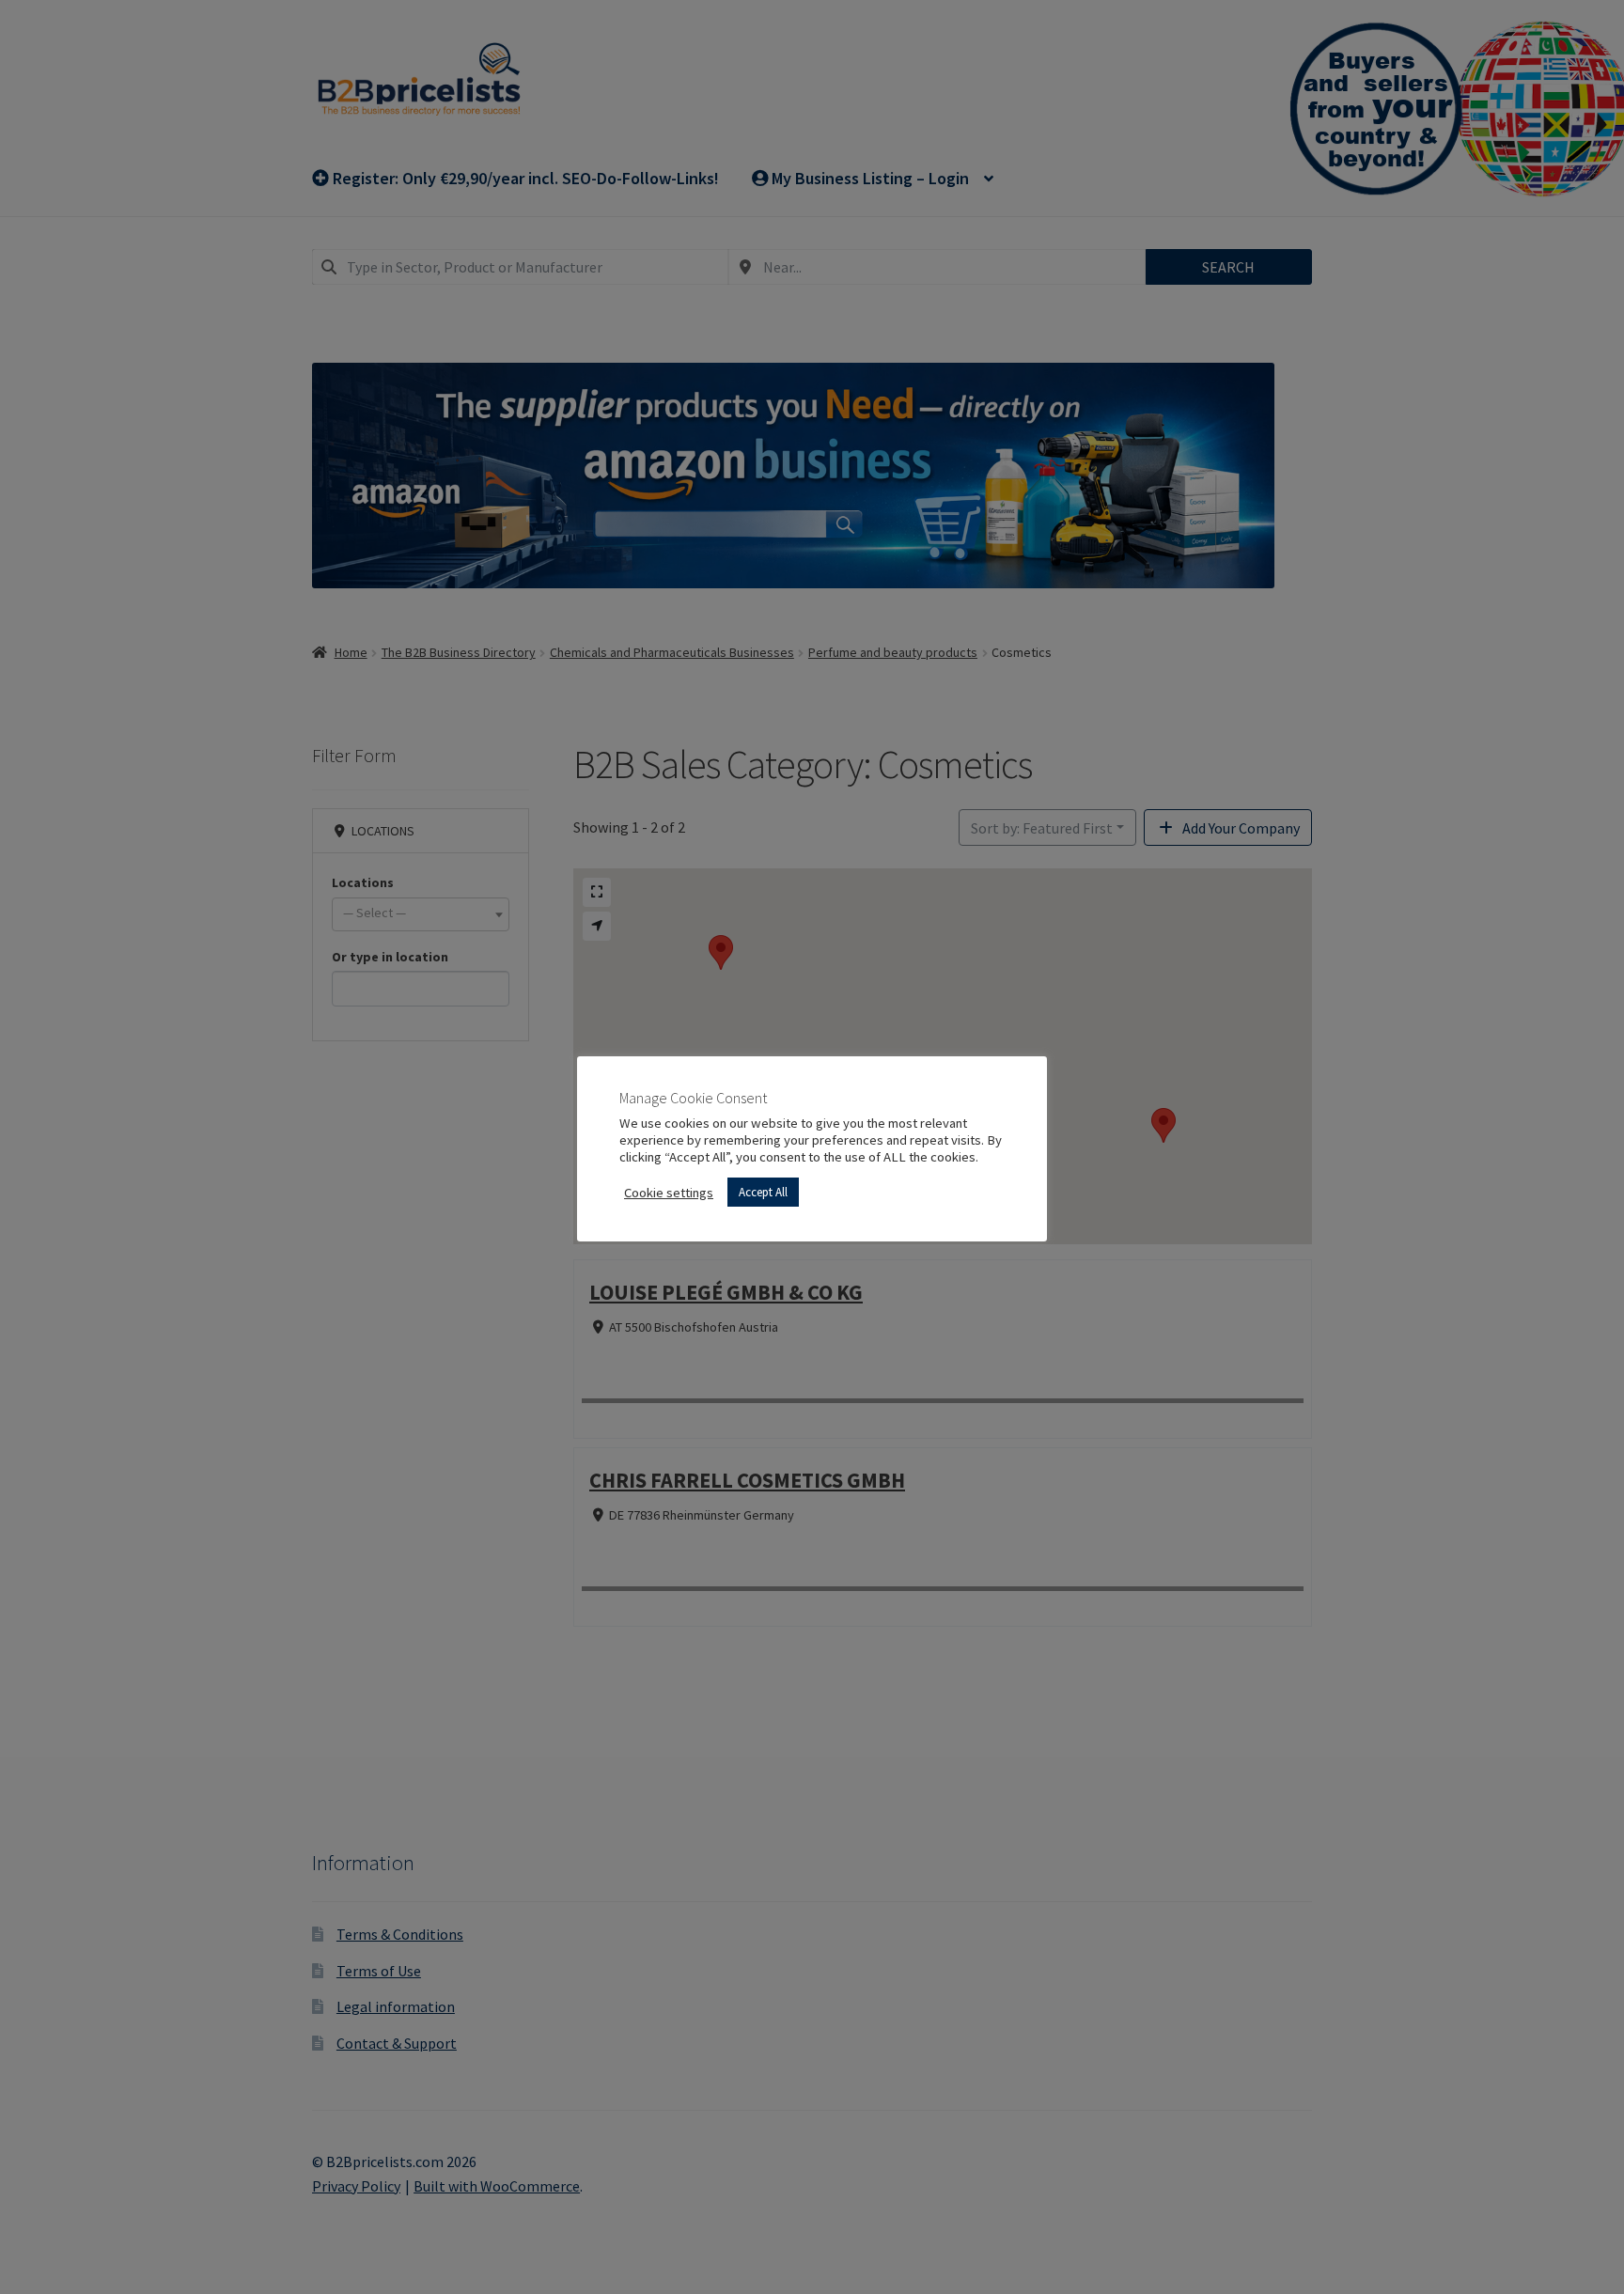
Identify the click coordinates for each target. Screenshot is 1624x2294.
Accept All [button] (763, 1192)
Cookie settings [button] (669, 1193)
